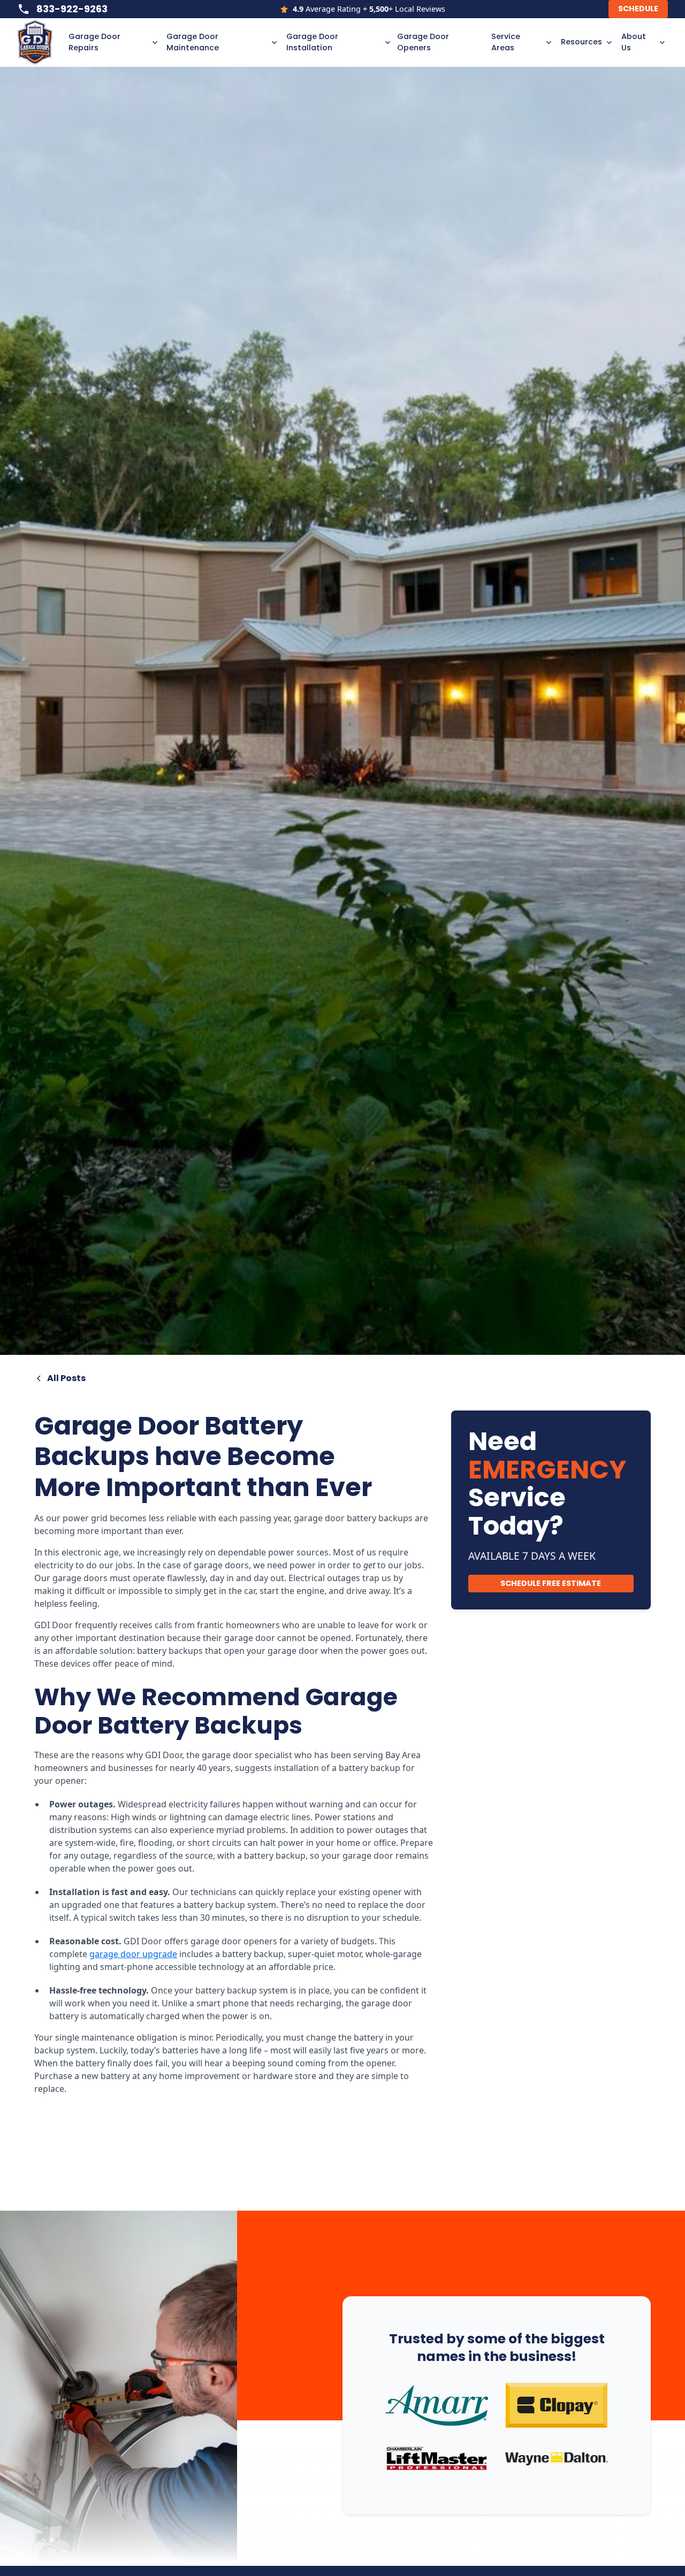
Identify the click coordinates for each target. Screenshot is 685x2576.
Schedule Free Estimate (551, 1583)
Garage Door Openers (423, 42)
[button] (111, 43)
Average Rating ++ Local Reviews (369, 9)
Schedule (638, 9)
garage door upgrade (133, 1954)
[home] (40, 42)
